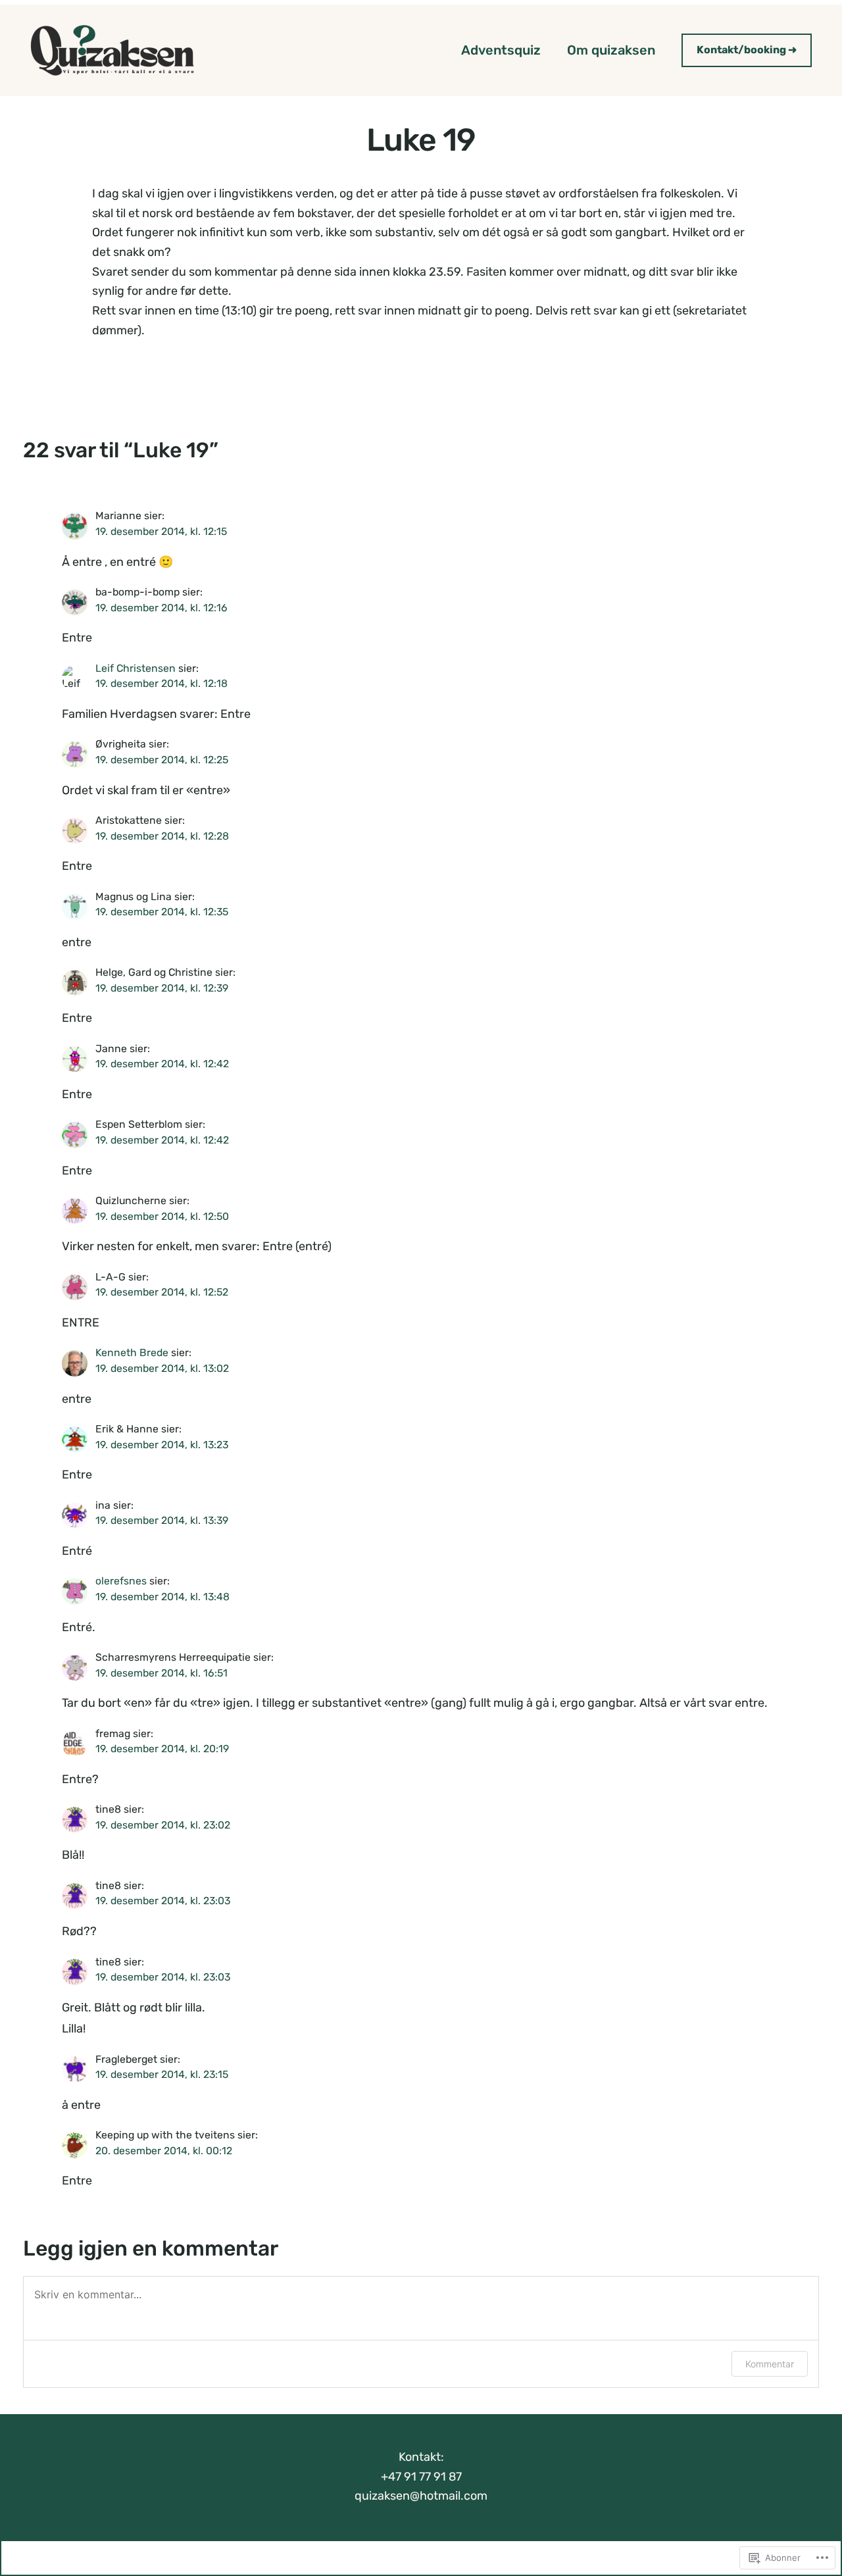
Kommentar (770, 2364)
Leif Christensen (136, 668)
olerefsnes (121, 1581)
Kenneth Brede (132, 1352)
